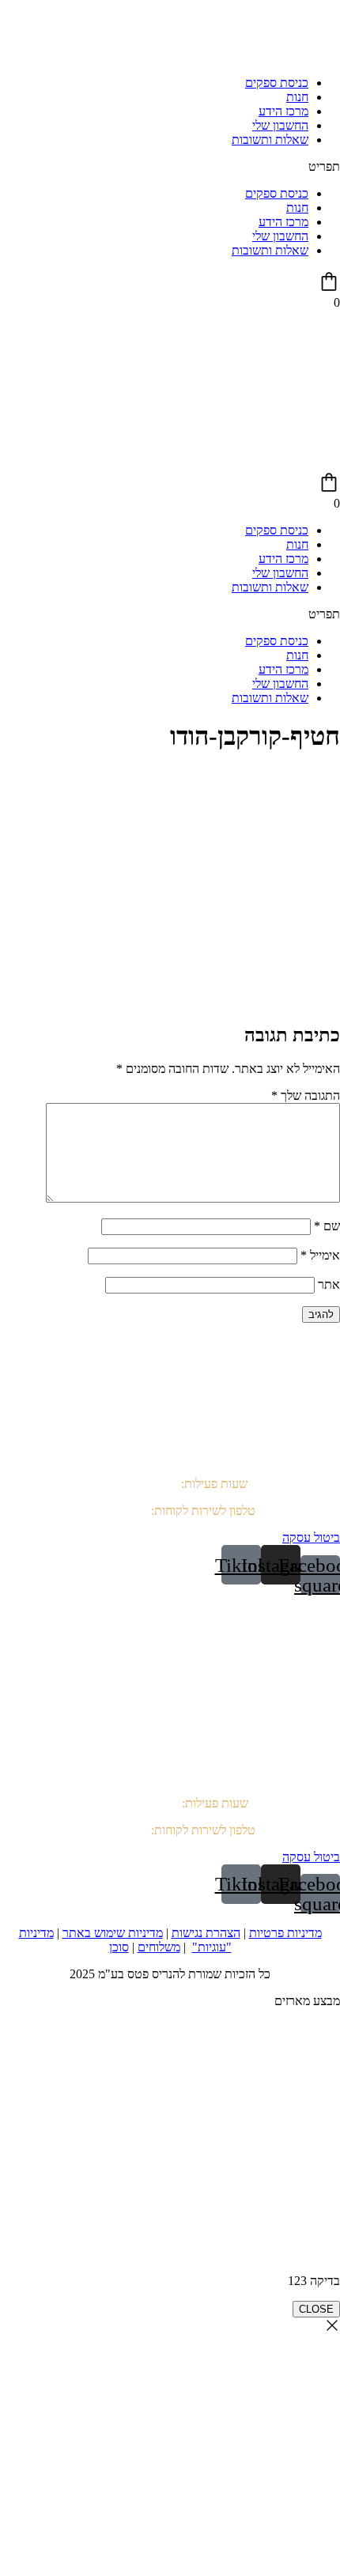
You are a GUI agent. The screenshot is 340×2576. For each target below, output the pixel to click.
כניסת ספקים (277, 83)
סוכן (119, 1947)
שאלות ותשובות (270, 140)
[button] (170, 167)
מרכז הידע (283, 111)
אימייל (320, 1255)
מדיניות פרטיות (285, 1933)
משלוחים (159, 1947)
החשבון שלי (280, 125)
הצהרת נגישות (206, 1933)
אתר (329, 1284)
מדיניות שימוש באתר (113, 1933)
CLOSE (316, 2309)
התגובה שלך (306, 1095)
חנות (297, 97)
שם (327, 1226)
